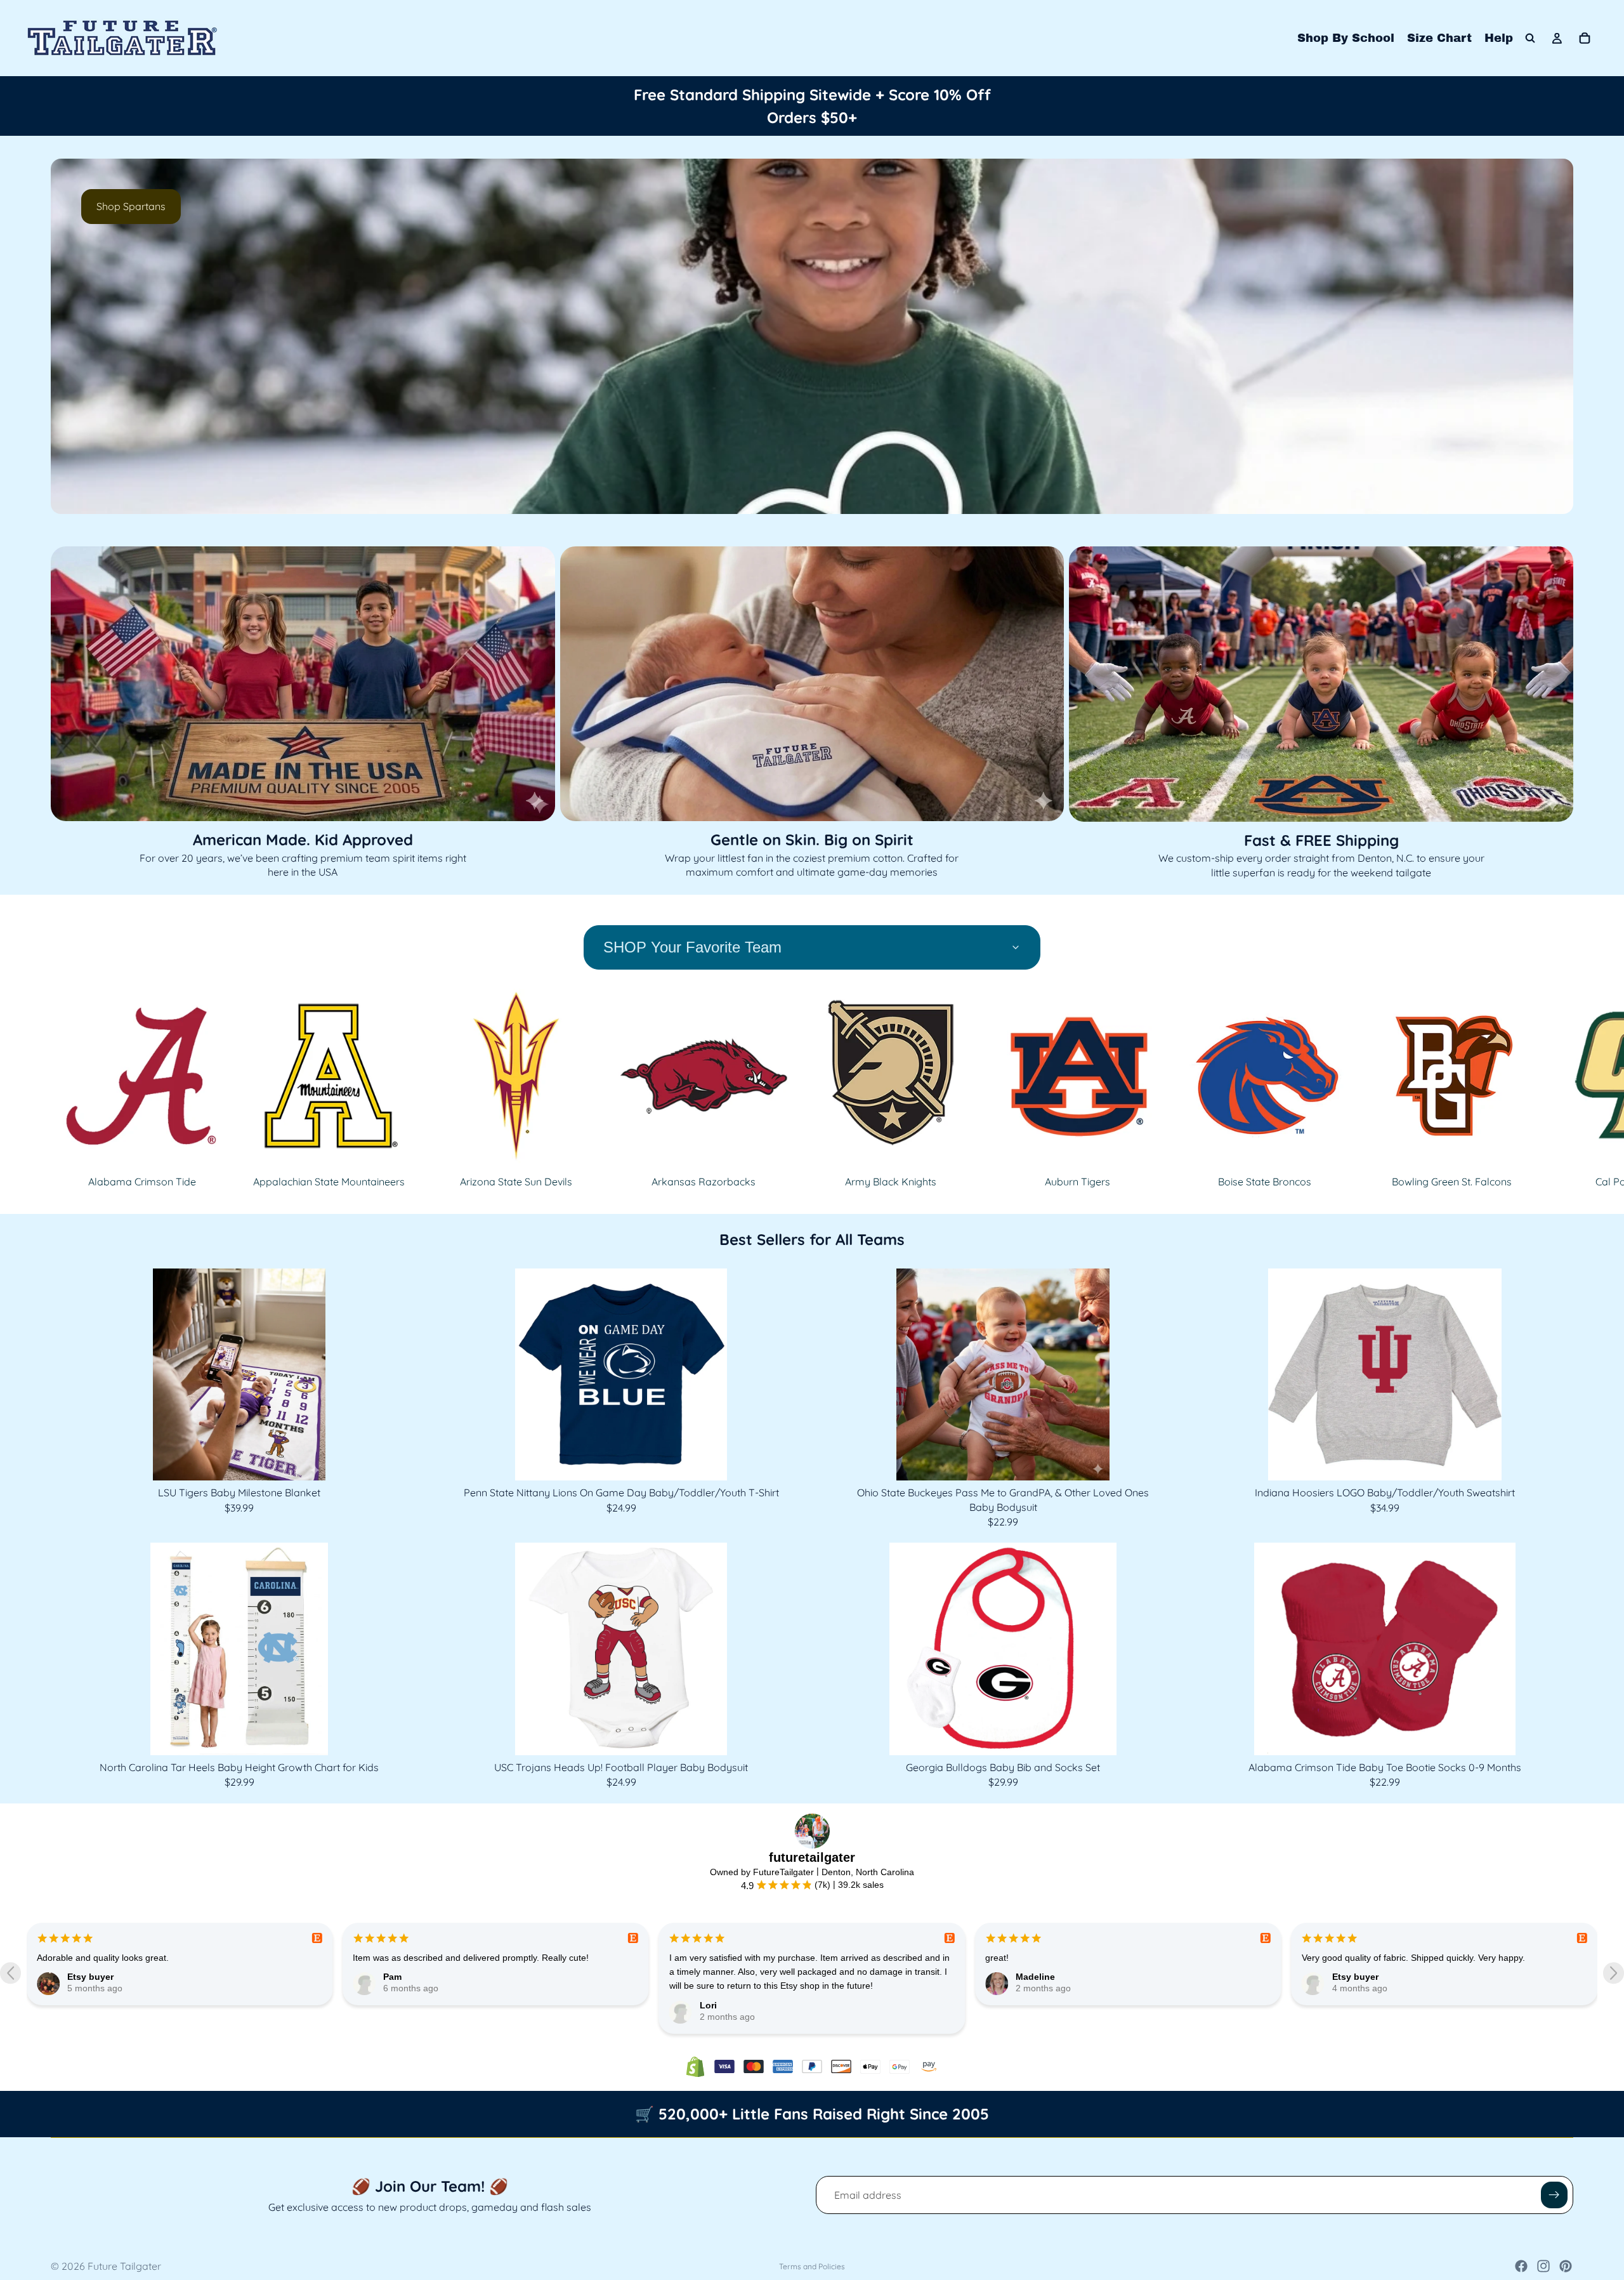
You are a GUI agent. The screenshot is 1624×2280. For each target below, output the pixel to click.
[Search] (1530, 38)
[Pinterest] (1566, 2266)
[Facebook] (1521, 2266)
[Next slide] (1553, 336)
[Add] (408, 1461)
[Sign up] (1554, 2195)
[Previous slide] (71, 336)
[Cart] (1585, 38)
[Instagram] (1543, 2266)
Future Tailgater (124, 2266)
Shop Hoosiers (131, 206)
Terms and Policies (812, 2266)
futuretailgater (812, 1857)
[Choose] (790, 1461)
